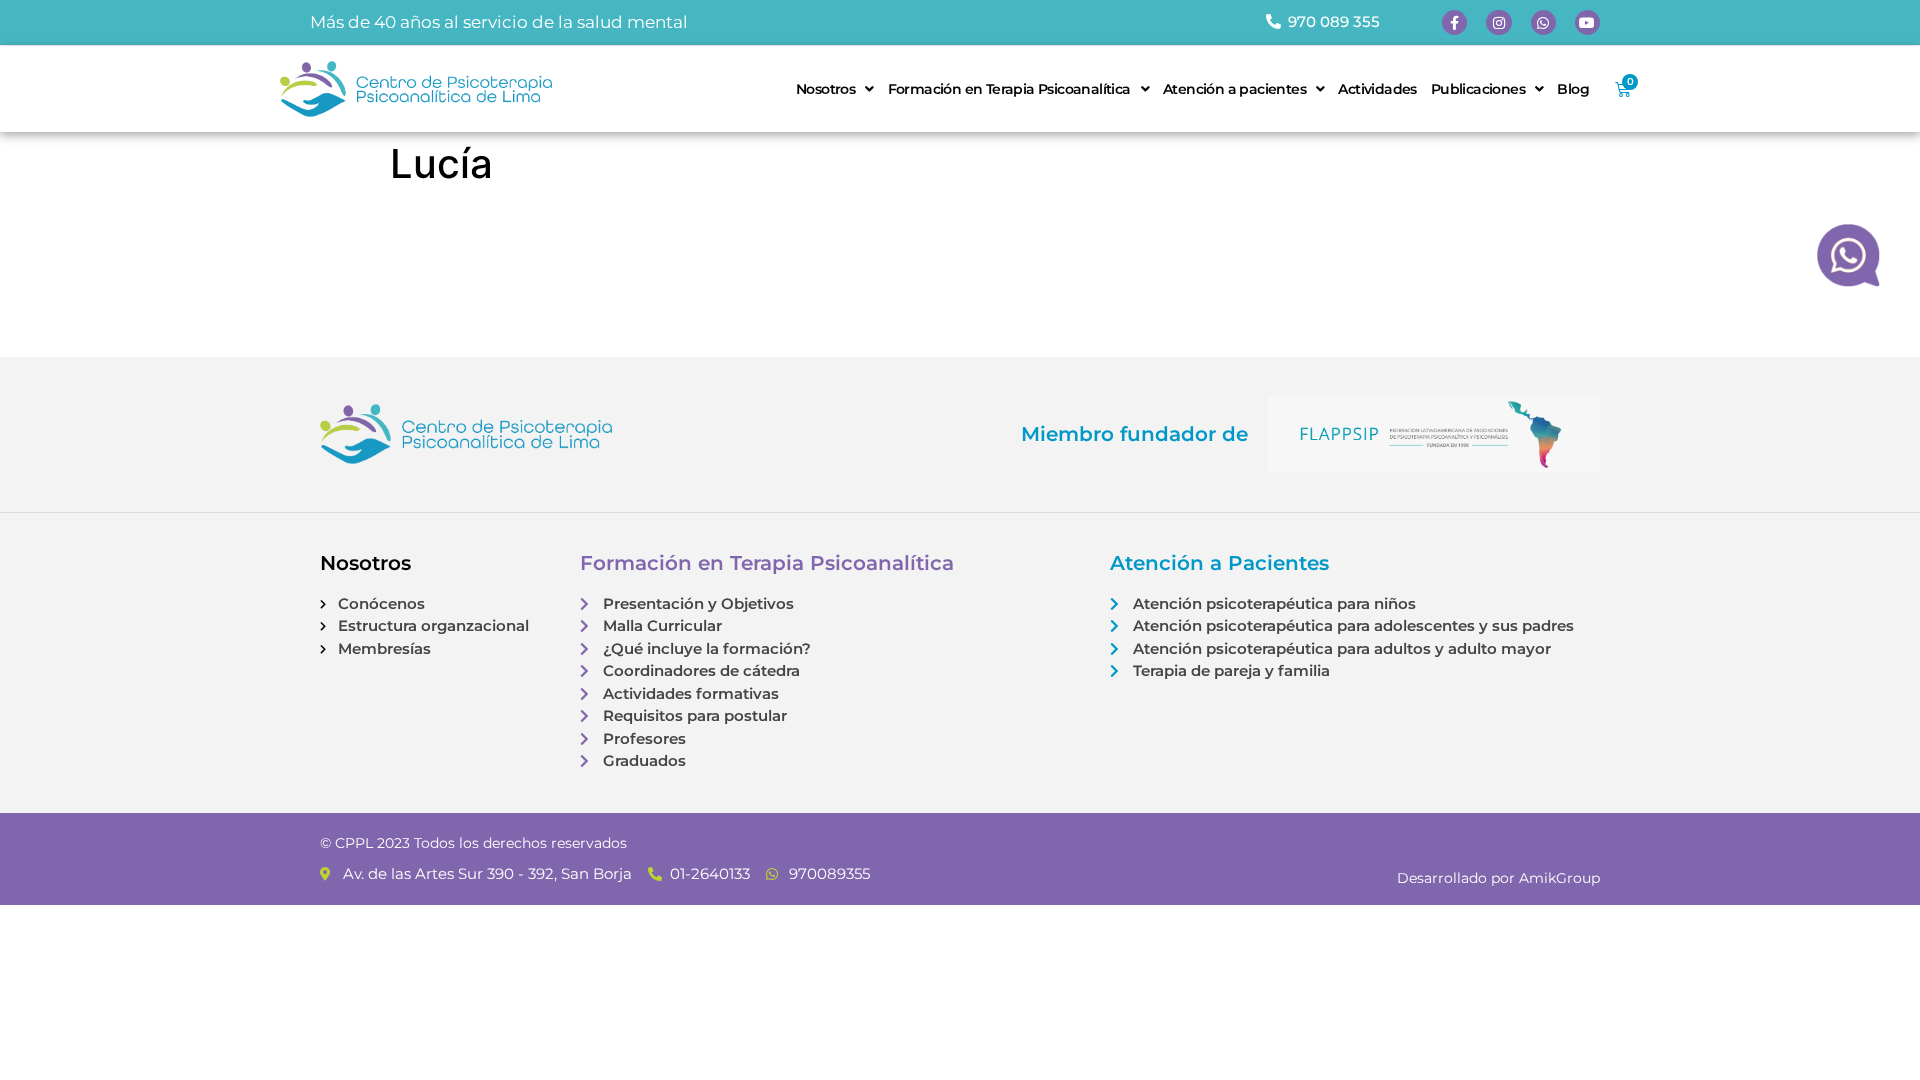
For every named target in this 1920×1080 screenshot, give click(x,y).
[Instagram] (1498, 22)
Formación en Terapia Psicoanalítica (1009, 89)
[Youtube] (1587, 22)
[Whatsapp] (1543, 22)
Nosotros (825, 89)
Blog (1573, 89)
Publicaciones (1478, 89)
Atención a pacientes (1234, 89)
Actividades (1377, 89)
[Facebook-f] (1454, 22)
